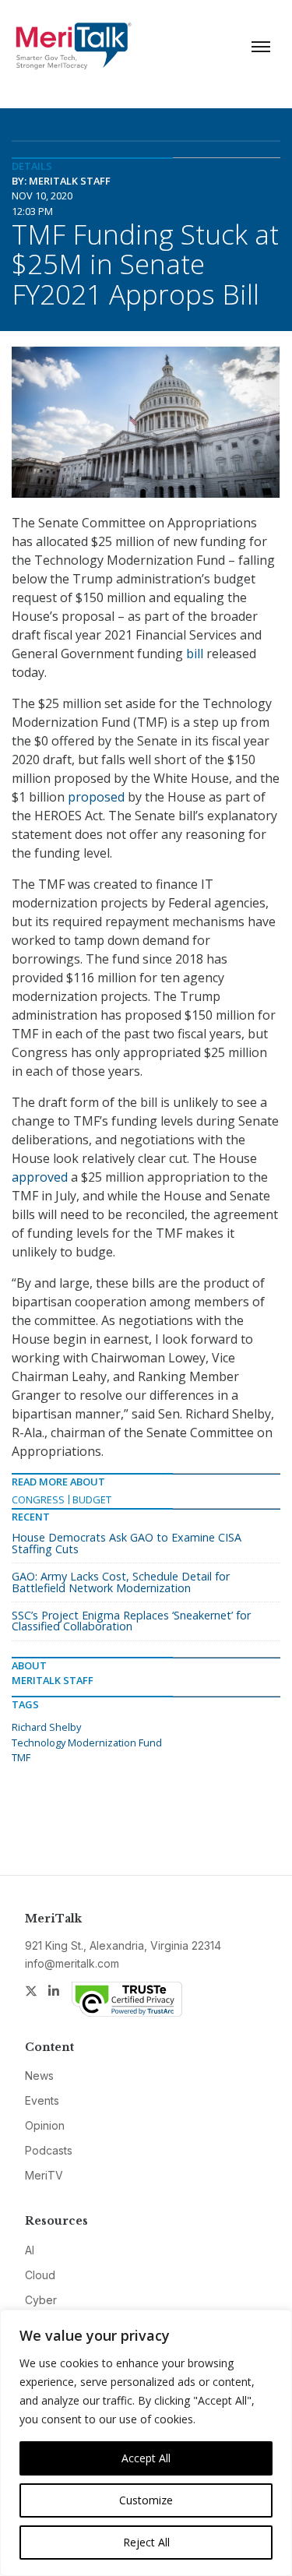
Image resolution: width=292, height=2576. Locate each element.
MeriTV (44, 2175)
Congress (38, 1499)
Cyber (41, 2300)
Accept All (146, 2458)
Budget (92, 1499)
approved (40, 1177)
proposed (96, 797)
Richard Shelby (46, 1727)
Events (42, 2100)
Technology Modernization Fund (87, 1743)
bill (195, 654)
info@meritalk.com (72, 1963)
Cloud (40, 2275)
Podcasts (49, 2150)
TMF (21, 1757)
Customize (146, 2500)
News (39, 2076)
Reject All (146, 2542)
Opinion (45, 2125)
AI (30, 2250)
